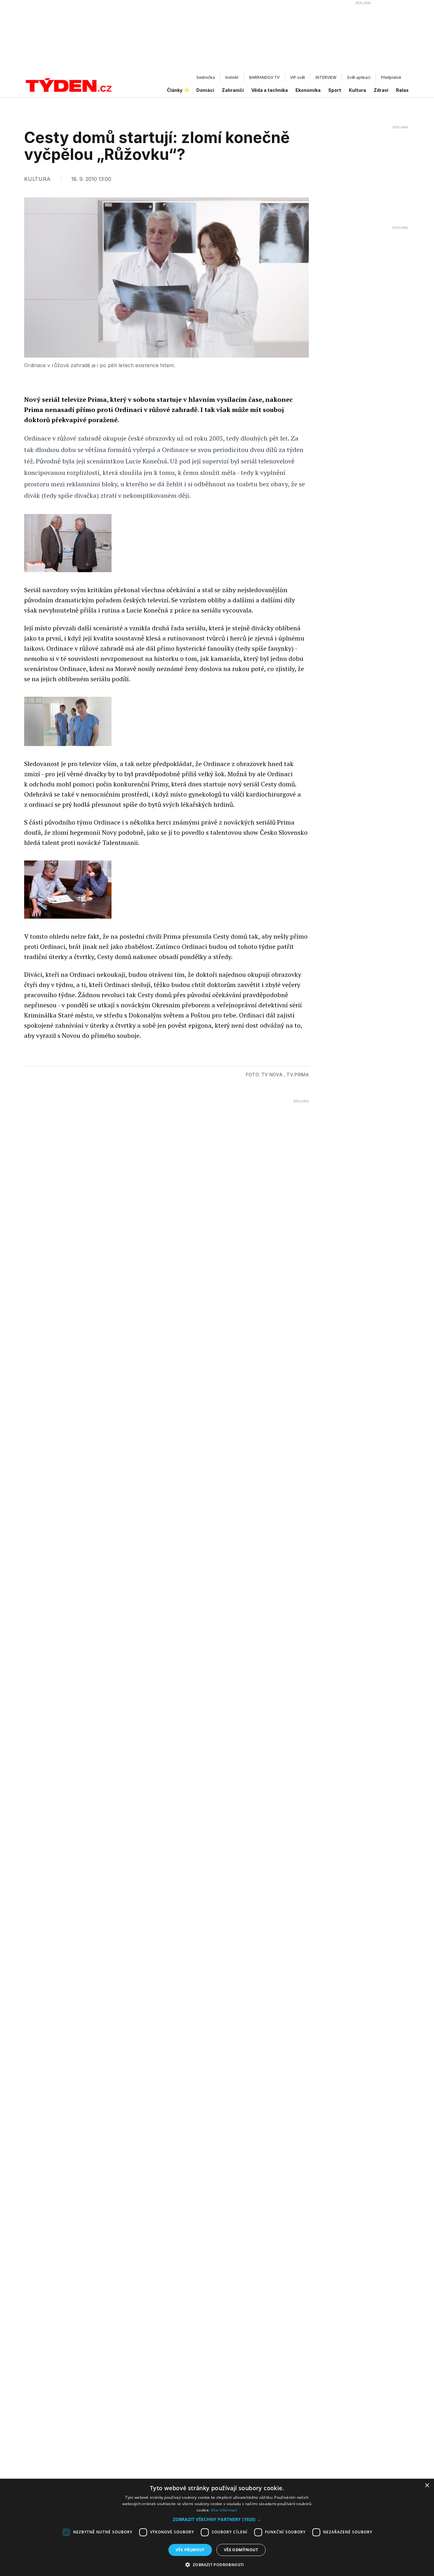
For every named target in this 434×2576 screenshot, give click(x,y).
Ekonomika (308, 90)
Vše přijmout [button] (190, 2550)
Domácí (205, 90)
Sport (335, 90)
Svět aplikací (359, 77)
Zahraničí (233, 90)
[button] (217, 2519)
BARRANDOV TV (264, 77)
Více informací (224, 2510)
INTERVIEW (326, 77)
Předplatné (391, 77)
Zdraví (381, 90)
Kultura (357, 90)
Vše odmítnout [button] (241, 2550)
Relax (402, 90)
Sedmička (206, 77)
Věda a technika (270, 90)
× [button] (427, 2486)
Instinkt (232, 77)
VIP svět (298, 77)
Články (175, 90)
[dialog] (217, 2527)
